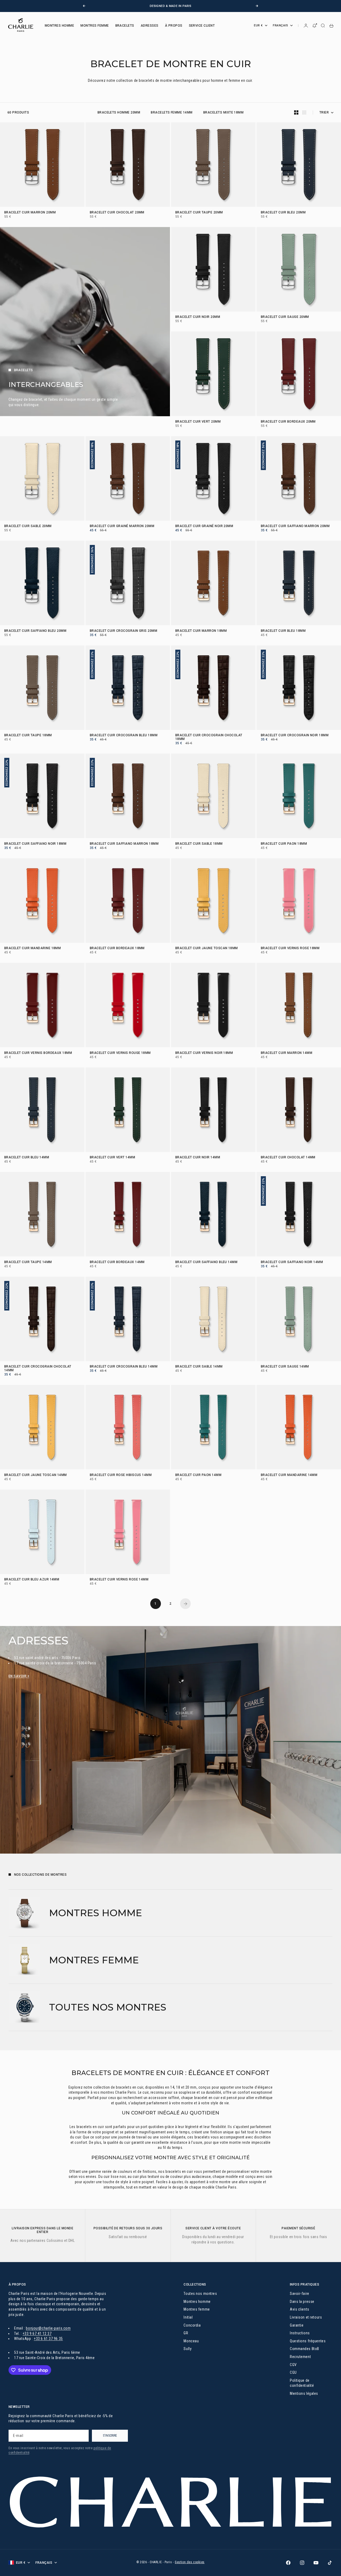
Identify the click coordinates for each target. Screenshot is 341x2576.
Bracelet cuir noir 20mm (198, 317)
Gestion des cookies (190, 2562)
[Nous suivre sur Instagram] (302, 2563)
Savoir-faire (300, 2294)
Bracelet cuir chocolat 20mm (117, 213)
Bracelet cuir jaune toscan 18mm (207, 949)
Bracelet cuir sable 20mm (28, 527)
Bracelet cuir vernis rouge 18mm (120, 1053)
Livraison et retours (306, 2317)
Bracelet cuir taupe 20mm (199, 213)
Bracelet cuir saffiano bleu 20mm (35, 631)
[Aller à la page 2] (185, 1604)
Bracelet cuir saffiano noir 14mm (292, 1262)
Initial (188, 2317)
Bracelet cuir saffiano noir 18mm (35, 844)
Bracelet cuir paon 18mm (284, 844)
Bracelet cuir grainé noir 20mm (204, 527)
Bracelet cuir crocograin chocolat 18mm (209, 738)
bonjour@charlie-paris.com (48, 2328)
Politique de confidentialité (302, 2383)
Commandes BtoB (305, 2349)
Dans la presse (302, 2302)
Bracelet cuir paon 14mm (198, 1475)
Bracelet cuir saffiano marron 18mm (124, 844)
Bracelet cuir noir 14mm (198, 1158)
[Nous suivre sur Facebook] (288, 2563)
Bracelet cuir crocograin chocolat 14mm (38, 1369)
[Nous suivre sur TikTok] (330, 2563)
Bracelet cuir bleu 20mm (283, 213)
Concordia (192, 2325)
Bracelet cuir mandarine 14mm (289, 1475)
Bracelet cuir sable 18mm (199, 844)
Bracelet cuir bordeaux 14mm (117, 1262)
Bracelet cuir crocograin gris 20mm (123, 631)
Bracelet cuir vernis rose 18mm (290, 949)
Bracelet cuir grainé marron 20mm (122, 527)
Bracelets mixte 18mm (224, 112)
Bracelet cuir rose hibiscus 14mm (121, 1475)
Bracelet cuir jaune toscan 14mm (36, 1475)
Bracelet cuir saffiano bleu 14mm (206, 1262)
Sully (188, 2349)
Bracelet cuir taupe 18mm (28, 736)
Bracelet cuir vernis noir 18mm (204, 1053)
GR (186, 2333)
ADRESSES (150, 26)
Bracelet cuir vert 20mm (198, 422)
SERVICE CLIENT (202, 26)
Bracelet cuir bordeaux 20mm (288, 422)
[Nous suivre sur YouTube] (316, 2563)
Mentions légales (304, 2393)
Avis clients (300, 2309)
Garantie (297, 2325)
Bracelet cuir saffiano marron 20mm (295, 527)
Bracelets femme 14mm (172, 112)
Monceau (191, 2341)
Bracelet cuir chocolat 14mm (288, 1158)
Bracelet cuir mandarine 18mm (33, 949)
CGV (293, 2365)
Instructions (300, 2333)
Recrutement (300, 2357)
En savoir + (19, 1676)
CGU (293, 2372)
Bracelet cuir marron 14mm (287, 1053)
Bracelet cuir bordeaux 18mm (117, 949)
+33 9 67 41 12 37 (37, 2334)
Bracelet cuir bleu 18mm (283, 631)
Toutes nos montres (200, 2294)
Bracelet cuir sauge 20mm (285, 317)
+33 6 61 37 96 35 (48, 2339)
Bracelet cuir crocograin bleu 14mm (124, 1367)
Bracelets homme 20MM (119, 112)
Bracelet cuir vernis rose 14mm (119, 1580)
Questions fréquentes (308, 2341)
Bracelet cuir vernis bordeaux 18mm (38, 1053)
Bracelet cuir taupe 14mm (28, 1262)
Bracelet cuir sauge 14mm (285, 1367)
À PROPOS (174, 26)
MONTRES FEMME (95, 26)
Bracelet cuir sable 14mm (199, 1367)
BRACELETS (125, 26)
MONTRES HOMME (59, 26)
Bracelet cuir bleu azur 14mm (32, 1580)
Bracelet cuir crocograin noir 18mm (295, 736)
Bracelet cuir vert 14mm (112, 1158)
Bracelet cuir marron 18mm (201, 631)
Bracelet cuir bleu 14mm (27, 1158)
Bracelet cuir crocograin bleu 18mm (124, 736)
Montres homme (197, 2302)
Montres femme (197, 2309)
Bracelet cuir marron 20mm (30, 213)
